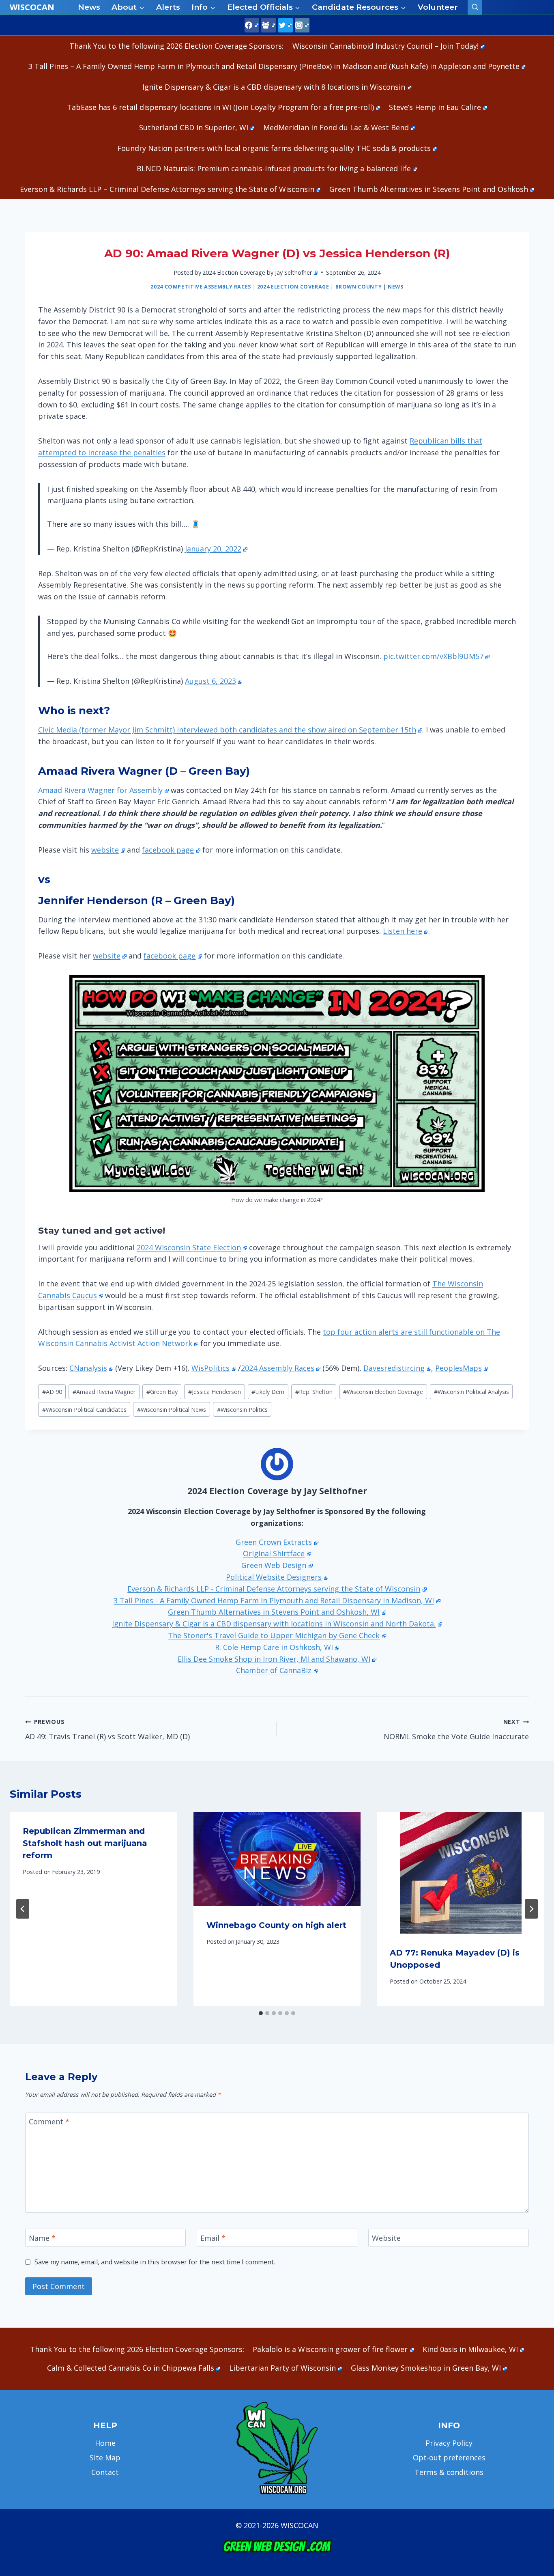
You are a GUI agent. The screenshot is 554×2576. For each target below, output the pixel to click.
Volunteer (438, 7)
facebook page (168, 850)
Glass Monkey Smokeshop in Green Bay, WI (426, 2368)
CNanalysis (88, 1368)
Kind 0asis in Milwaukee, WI (470, 2349)
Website (386, 2238)
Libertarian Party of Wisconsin (282, 2368)
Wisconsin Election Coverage (383, 1392)
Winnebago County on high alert (276, 1925)
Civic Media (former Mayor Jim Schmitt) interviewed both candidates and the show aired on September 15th (227, 730)
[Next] (531, 1909)
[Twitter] (286, 25)
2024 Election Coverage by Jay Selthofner (257, 272)
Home (105, 2443)
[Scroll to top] (534, 2442)
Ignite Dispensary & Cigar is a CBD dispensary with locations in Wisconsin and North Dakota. (274, 1624)
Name (42, 2238)
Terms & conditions (449, 2472)
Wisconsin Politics (242, 1410)
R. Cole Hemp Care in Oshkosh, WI (274, 1647)
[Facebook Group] (268, 25)
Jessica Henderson (215, 1392)
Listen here (403, 931)
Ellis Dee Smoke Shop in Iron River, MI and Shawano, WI (274, 1659)
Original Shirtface (274, 1553)
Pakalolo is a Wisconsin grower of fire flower (330, 2349)
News (89, 7)
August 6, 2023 (210, 681)
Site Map (105, 2458)
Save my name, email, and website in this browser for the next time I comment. (155, 2262)
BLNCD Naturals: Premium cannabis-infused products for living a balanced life (274, 168)
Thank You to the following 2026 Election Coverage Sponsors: (176, 46)
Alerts (168, 7)
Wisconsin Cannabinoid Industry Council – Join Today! (385, 46)
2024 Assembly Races (278, 1368)
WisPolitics (210, 1368)
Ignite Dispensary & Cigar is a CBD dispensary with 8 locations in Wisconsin (274, 87)
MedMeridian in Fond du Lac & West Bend (336, 127)
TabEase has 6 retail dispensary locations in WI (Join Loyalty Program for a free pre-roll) (220, 107)
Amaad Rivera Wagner (104, 1392)
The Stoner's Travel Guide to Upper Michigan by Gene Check (274, 1635)
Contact (105, 2472)
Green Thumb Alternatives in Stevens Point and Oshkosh (429, 189)
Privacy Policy (449, 2443)
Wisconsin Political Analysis (471, 1392)
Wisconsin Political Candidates (84, 1410)
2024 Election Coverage (293, 287)
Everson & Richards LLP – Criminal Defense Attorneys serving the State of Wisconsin (167, 189)
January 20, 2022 (213, 549)
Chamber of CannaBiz (274, 1670)
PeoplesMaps (458, 1368)
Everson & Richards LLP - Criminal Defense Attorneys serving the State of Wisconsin (274, 1589)
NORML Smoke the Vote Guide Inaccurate (456, 1730)
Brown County (359, 287)
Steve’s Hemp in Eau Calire (435, 107)
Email (213, 2238)
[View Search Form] (475, 7)
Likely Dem (268, 1392)
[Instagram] (302, 25)
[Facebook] (252, 25)
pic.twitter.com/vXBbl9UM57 (433, 656)
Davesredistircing (394, 1368)
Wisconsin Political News (172, 1410)
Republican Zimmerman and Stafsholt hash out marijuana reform (85, 1843)
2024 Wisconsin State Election (189, 1247)
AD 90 (52, 1392)
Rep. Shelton (314, 1392)
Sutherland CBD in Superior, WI (194, 127)
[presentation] (277, 1859)
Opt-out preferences (449, 2458)
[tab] (261, 2013)
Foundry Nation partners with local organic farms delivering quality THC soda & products (274, 148)
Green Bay (162, 1392)
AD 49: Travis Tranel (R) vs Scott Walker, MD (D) (107, 1730)
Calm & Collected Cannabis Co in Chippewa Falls (131, 2368)
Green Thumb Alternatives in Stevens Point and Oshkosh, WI (274, 1612)
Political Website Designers (274, 1577)
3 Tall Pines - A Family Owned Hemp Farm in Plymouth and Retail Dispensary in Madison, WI (274, 1600)
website (105, 850)
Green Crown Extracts (274, 1542)
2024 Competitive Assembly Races (201, 287)
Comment (49, 2122)
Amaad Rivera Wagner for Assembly (100, 790)
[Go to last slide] (23, 1909)
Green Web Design (274, 1565)
